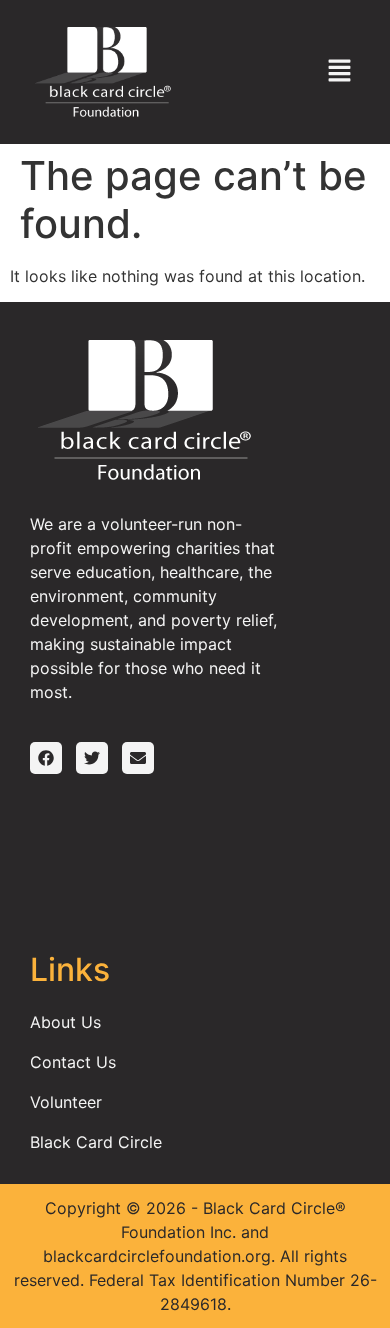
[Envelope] (138, 758)
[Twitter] (92, 758)
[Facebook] (46, 758)
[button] (340, 71)
